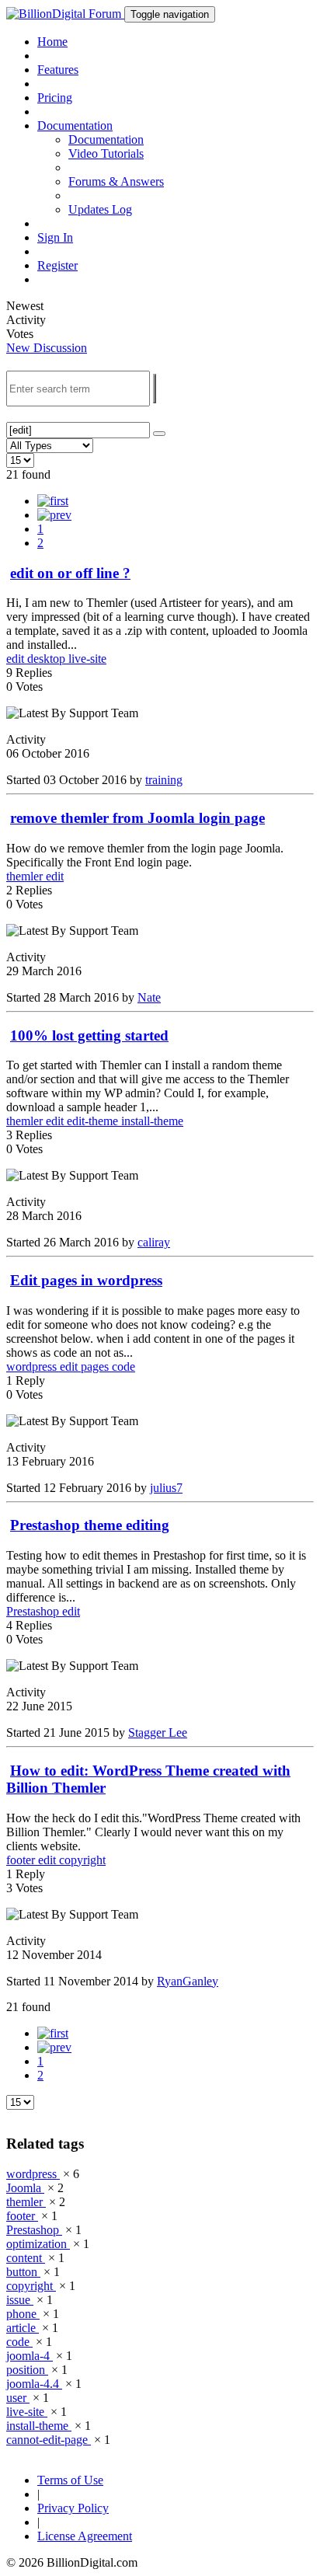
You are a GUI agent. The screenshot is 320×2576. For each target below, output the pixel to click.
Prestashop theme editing (90, 1525)
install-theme (152, 1121)
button (23, 2272)
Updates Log (100, 209)
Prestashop (34, 1611)
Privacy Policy (73, 2508)
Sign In (55, 237)
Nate (149, 997)
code (123, 1366)
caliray (154, 1242)
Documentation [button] (75, 125)
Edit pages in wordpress (86, 1280)
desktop (48, 659)
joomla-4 (30, 2356)
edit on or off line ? (70, 573)
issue (20, 2300)
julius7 (166, 1488)
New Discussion (47, 348)
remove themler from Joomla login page (137, 818)
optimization (38, 2244)
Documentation (106, 139)
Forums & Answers (116, 181)
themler (26, 876)
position (27, 2370)
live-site (87, 659)
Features (58, 70)
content (26, 2258)
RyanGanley (188, 1981)
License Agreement (85, 2536)
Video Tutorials (106, 153)
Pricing (55, 98)
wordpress (33, 1366)
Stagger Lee (158, 1732)
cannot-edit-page (49, 2440)
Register (57, 265)
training (164, 780)
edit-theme (94, 1121)
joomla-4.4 (34, 2384)
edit (17, 659)
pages (96, 1366)
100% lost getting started (89, 1035)
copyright (82, 1860)
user (18, 2398)
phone (23, 2314)
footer (22, 1860)
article (23, 2328)
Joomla (25, 2188)
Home (52, 42)
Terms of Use (70, 2480)
